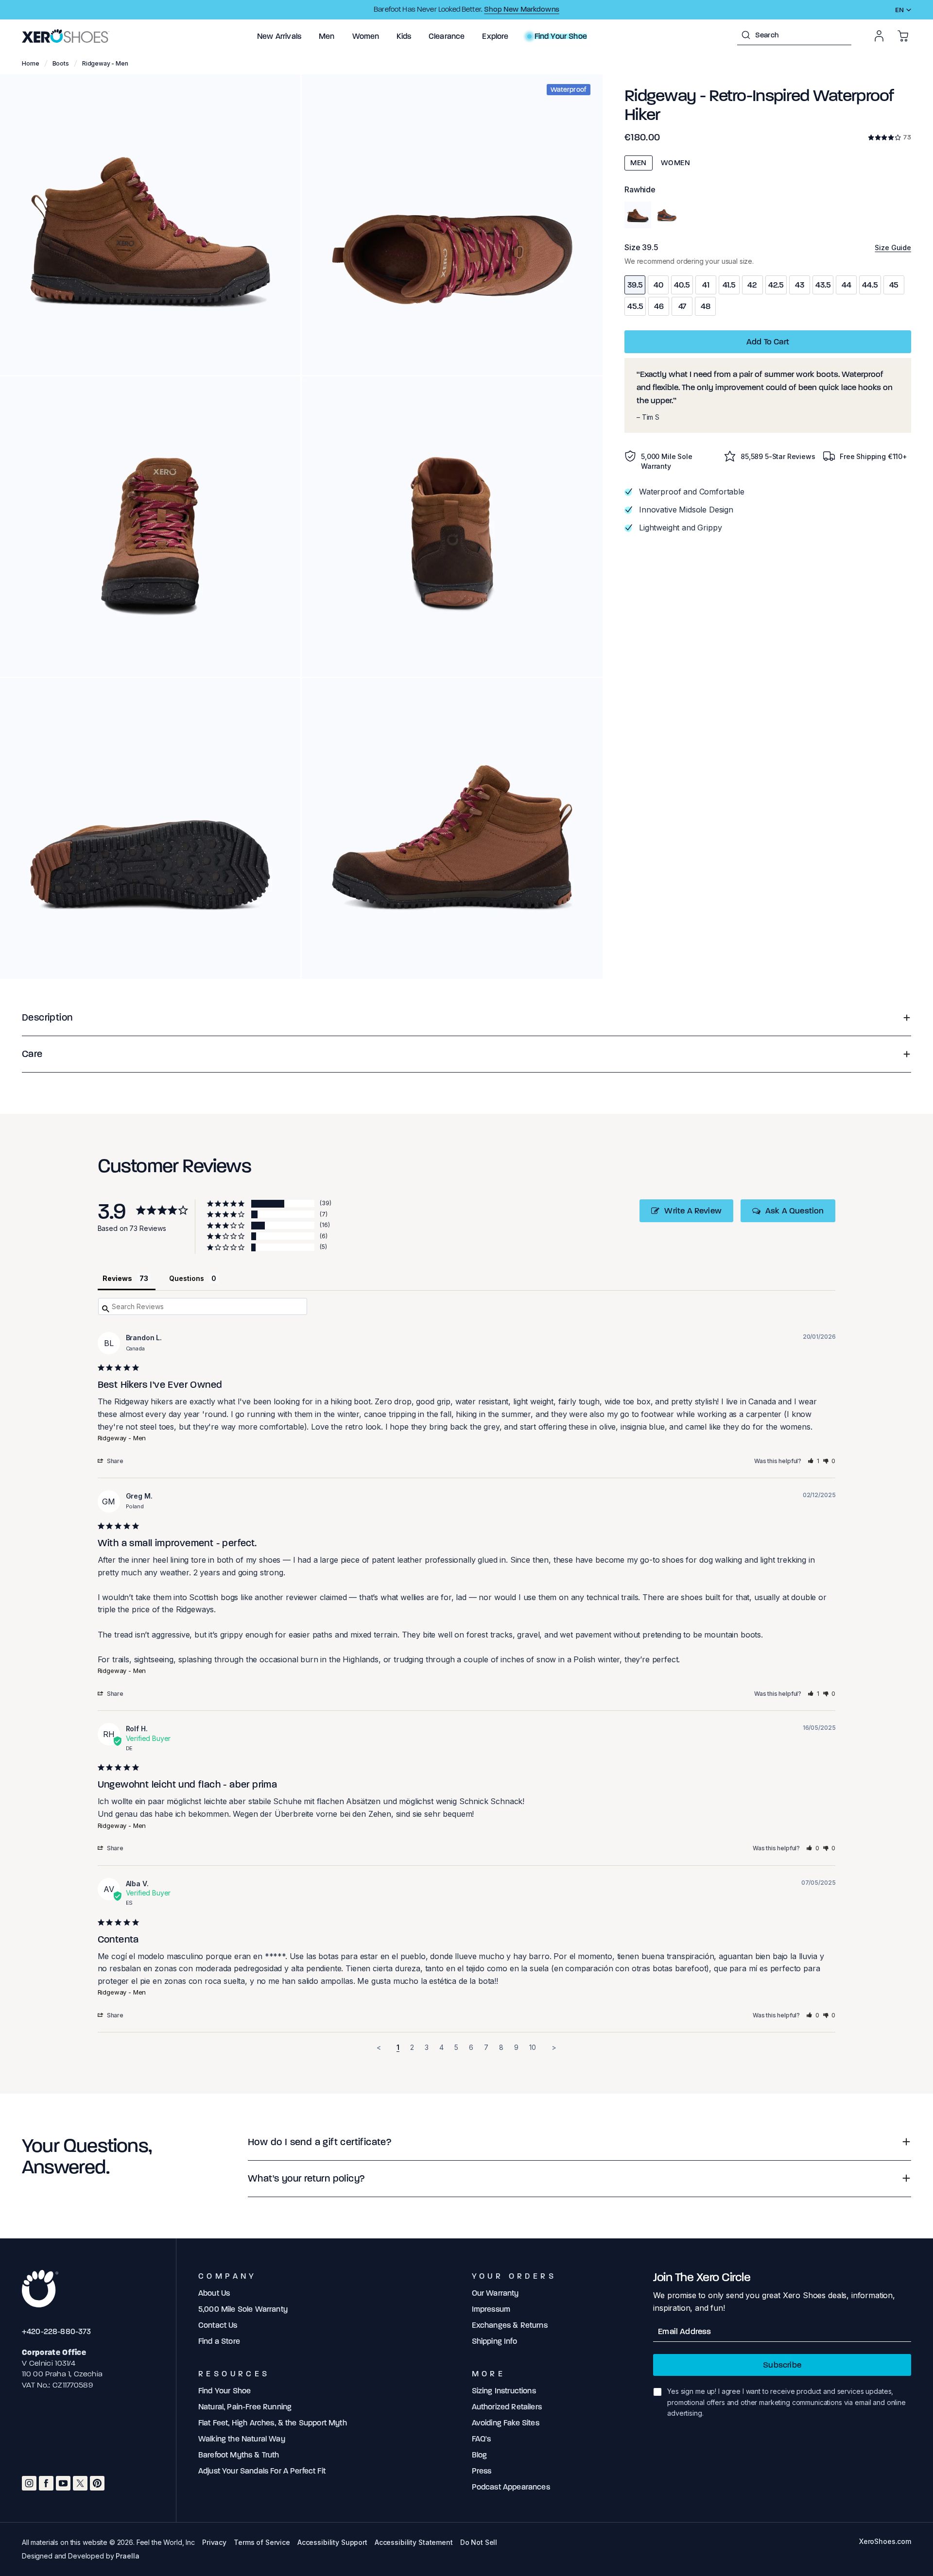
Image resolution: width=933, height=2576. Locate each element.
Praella (127, 2556)
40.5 (682, 285)
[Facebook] (46, 2483)
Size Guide (893, 247)
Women (676, 163)
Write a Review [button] (693, 1211)
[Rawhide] (638, 215)
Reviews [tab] (117, 1278)
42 (752, 285)
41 (706, 285)
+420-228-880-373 (57, 2331)
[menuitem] (279, 36)
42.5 (776, 285)
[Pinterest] (97, 2483)
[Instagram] (29, 2483)
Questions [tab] (187, 1278)
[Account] (879, 36)
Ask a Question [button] (795, 1211)
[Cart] (903, 36)
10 (533, 2047)
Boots (61, 63)
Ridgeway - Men (122, 1438)
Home (31, 63)
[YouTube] (63, 2483)
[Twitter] (80, 2483)
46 (659, 306)
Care (32, 1054)
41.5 (729, 285)
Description (47, 1017)
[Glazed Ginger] (667, 215)
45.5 (635, 306)
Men (639, 163)
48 (706, 306)
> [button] (554, 2047)
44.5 (870, 285)
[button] (279, 36)
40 (658, 285)
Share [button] (115, 1461)
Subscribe (782, 2365)
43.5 (823, 285)
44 (847, 285)
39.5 (635, 285)
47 (682, 306)
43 (800, 285)
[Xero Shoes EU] (66, 36)
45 (894, 285)
